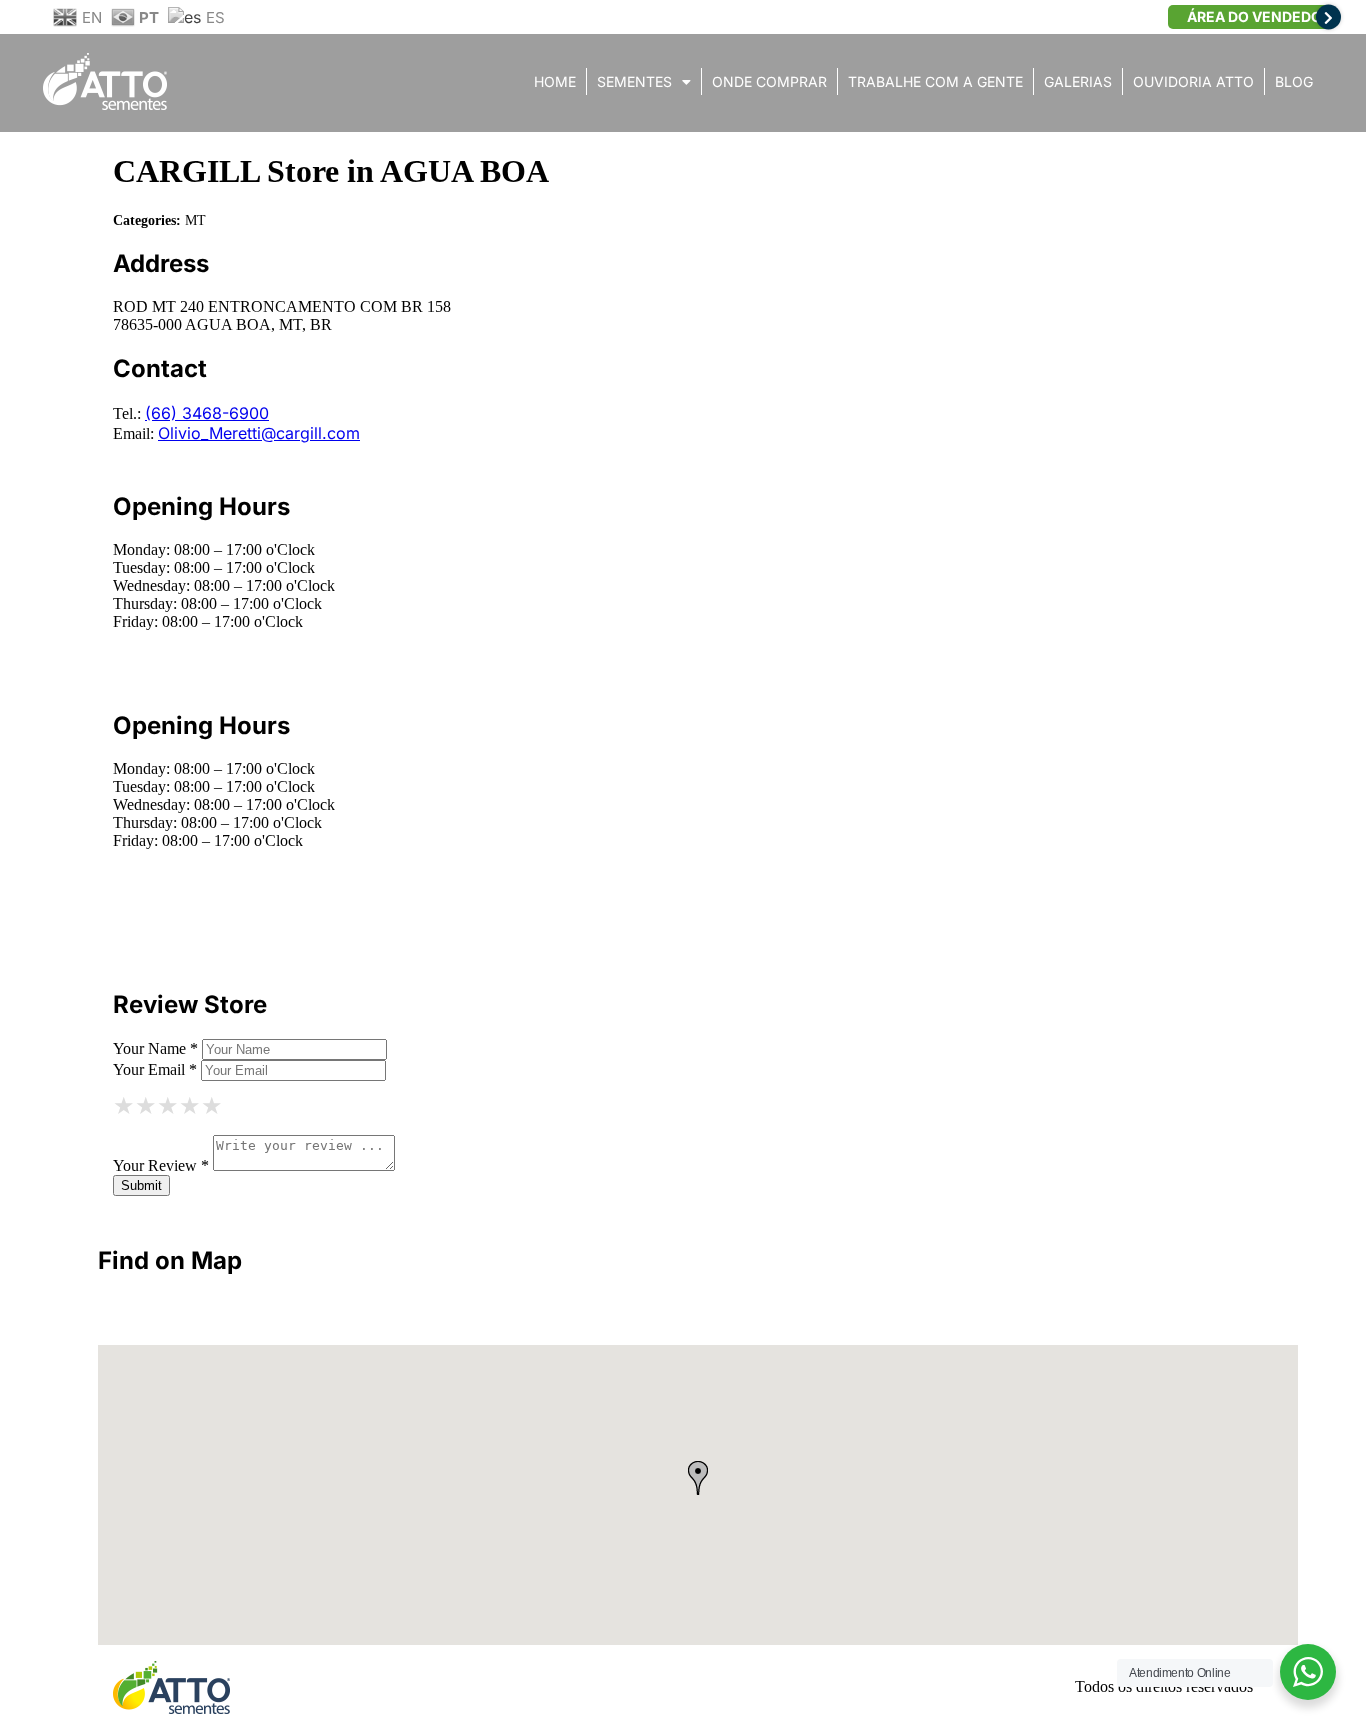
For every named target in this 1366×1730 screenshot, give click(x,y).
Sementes (634, 81)
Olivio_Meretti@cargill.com (259, 433)
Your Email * (155, 1069)
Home (555, 81)
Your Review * (161, 1165)
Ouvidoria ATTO (1193, 81)
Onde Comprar (769, 81)
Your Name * (155, 1048)
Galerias (1078, 81)
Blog (1294, 81)
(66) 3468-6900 (207, 413)
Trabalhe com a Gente (935, 81)
